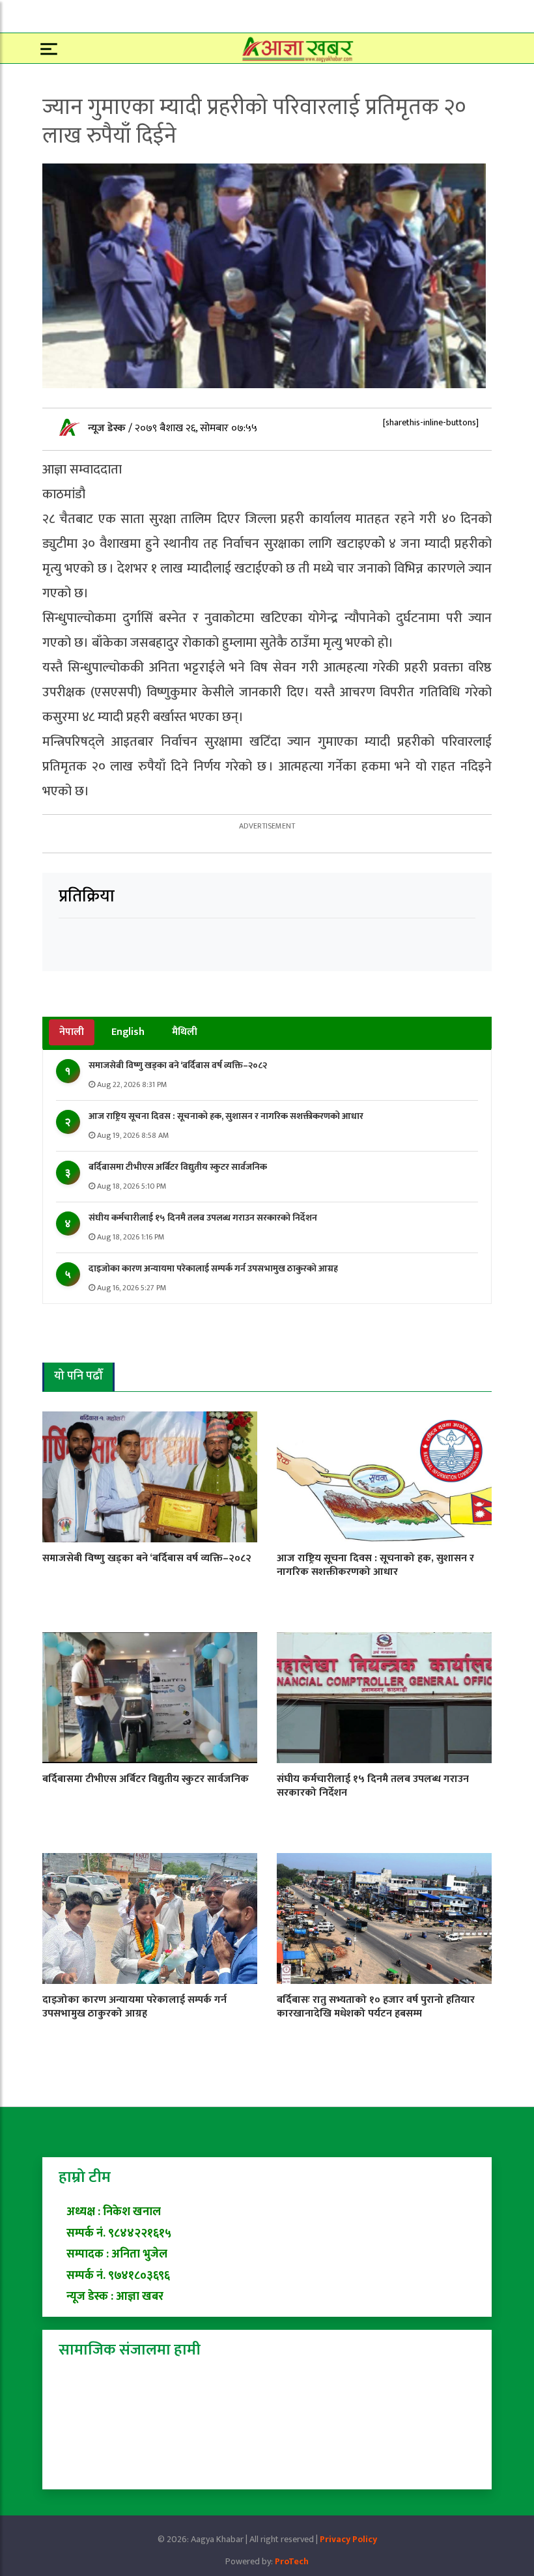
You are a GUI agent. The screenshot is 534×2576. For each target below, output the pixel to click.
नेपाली (72, 1032)
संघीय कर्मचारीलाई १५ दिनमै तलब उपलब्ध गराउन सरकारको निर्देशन (203, 1218)
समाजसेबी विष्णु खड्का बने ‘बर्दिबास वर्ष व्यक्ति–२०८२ (178, 1065)
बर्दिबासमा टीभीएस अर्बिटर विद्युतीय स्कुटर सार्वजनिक (178, 1167)
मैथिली (185, 1032)
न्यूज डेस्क (108, 428)
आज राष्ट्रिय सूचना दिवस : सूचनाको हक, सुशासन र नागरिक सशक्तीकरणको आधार (226, 1116)
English (128, 1032)
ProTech (292, 2561)
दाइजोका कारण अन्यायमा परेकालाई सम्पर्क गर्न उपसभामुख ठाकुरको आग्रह (213, 1268)
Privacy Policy (348, 2539)
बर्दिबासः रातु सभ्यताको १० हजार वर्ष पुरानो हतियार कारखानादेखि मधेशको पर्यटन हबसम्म (376, 2007)
